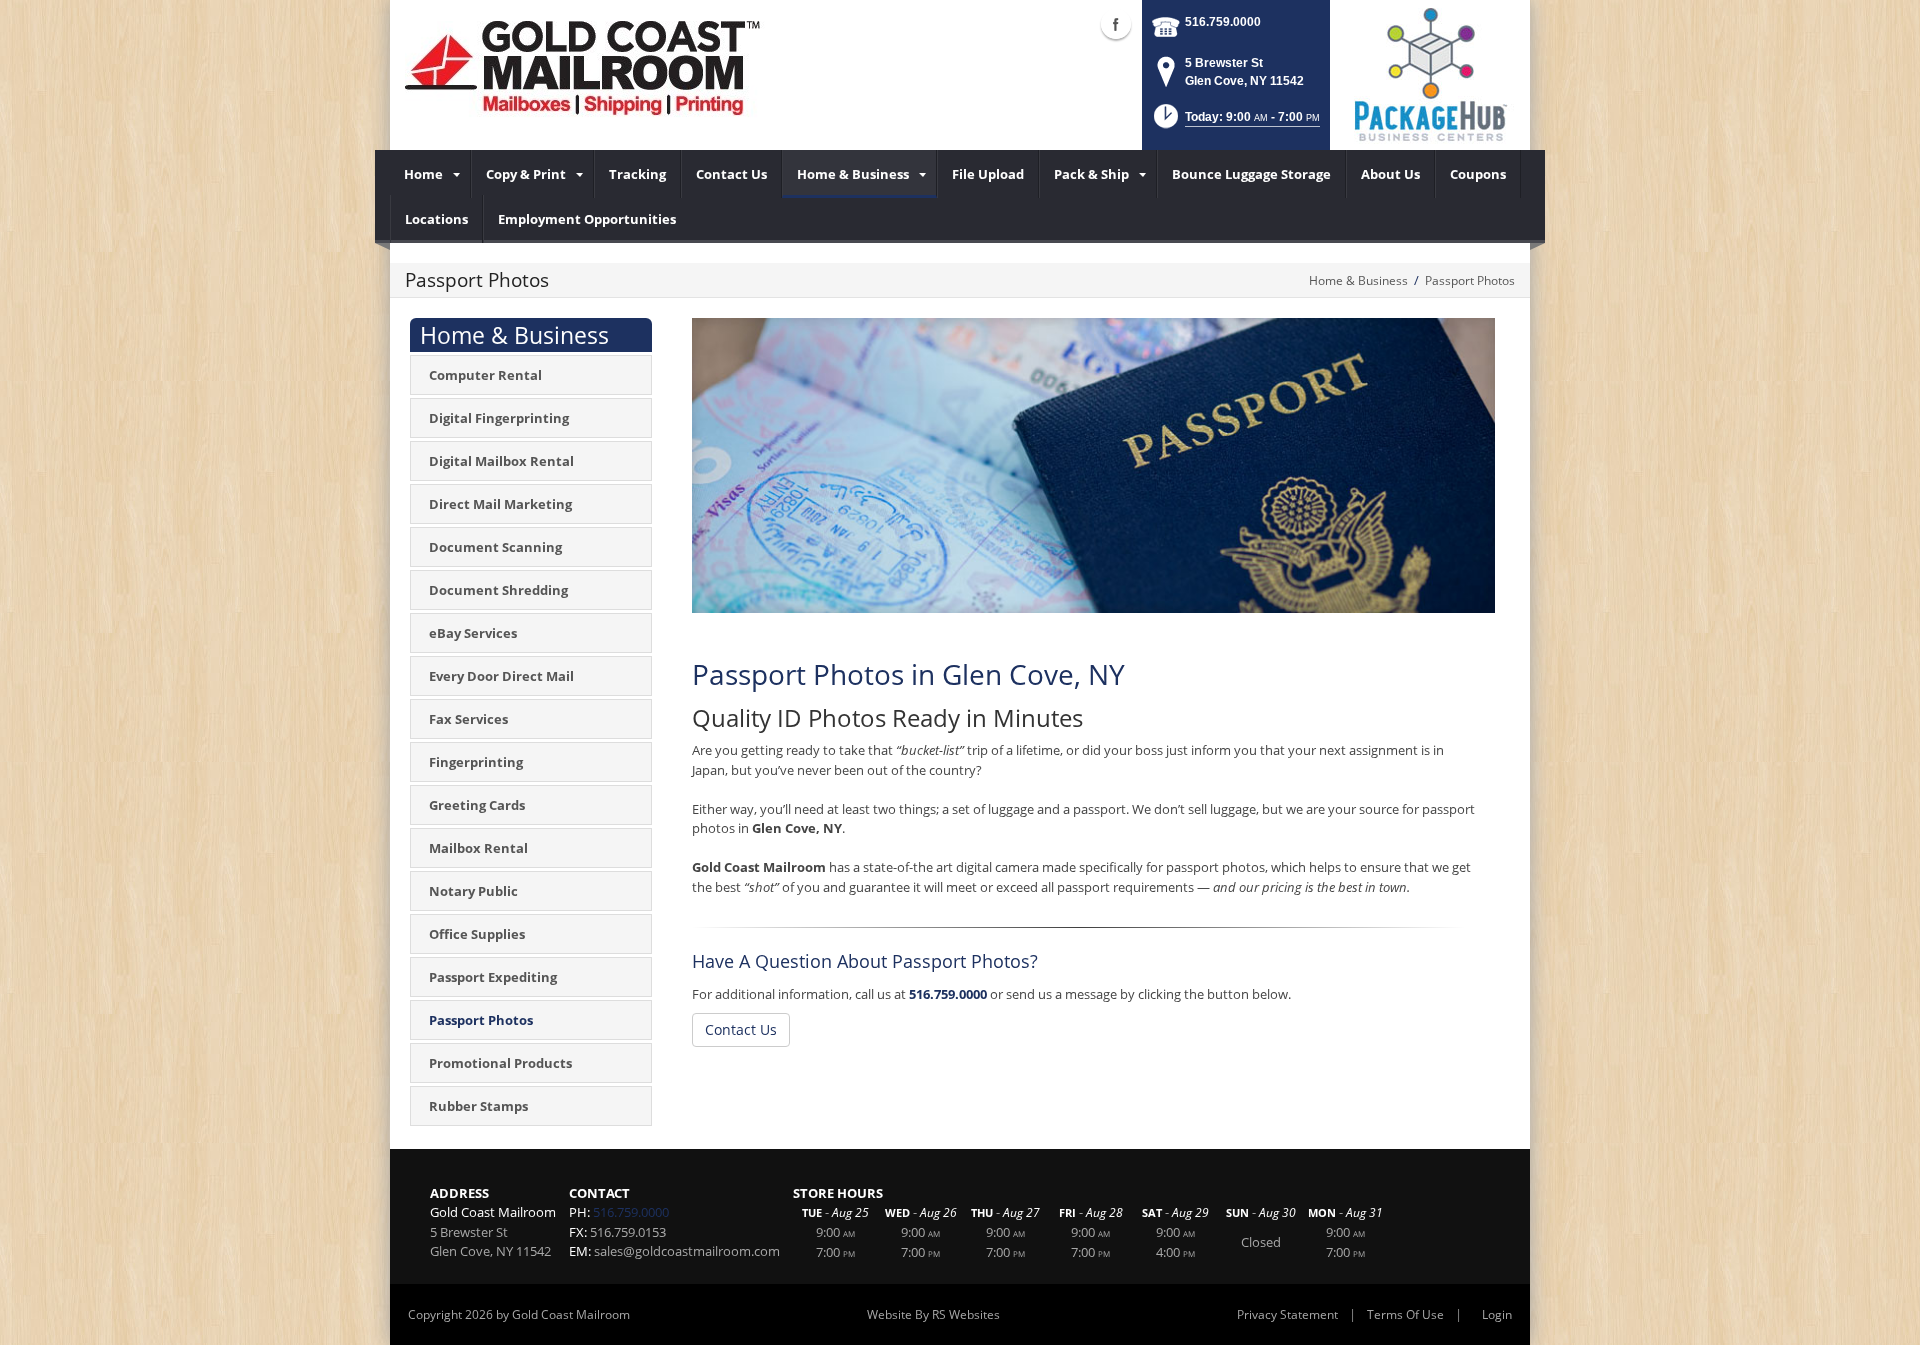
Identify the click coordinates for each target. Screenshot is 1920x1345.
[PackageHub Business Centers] (1430, 73)
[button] (1235, 122)
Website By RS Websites (933, 1314)
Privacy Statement (1287, 1314)
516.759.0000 (1223, 22)
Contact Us (741, 1029)
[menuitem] (430, 174)
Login (1497, 1314)
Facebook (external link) (1116, 24)
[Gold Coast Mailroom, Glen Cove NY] (595, 70)
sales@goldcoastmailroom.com (687, 1251)
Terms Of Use (1405, 1314)
